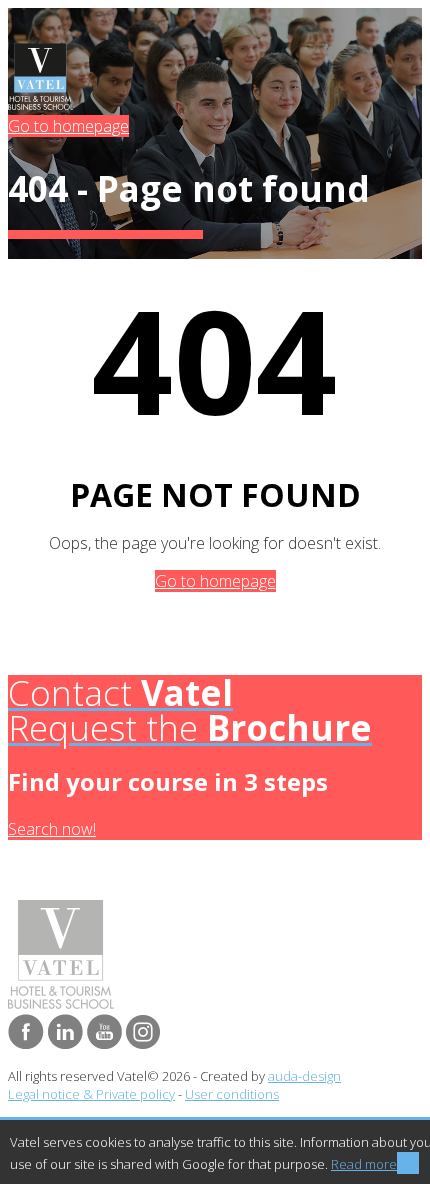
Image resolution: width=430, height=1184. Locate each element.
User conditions (232, 1094)
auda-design (304, 1076)
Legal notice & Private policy (91, 1094)
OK (408, 1163)
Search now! (52, 829)
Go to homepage (68, 126)
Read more (364, 1164)
